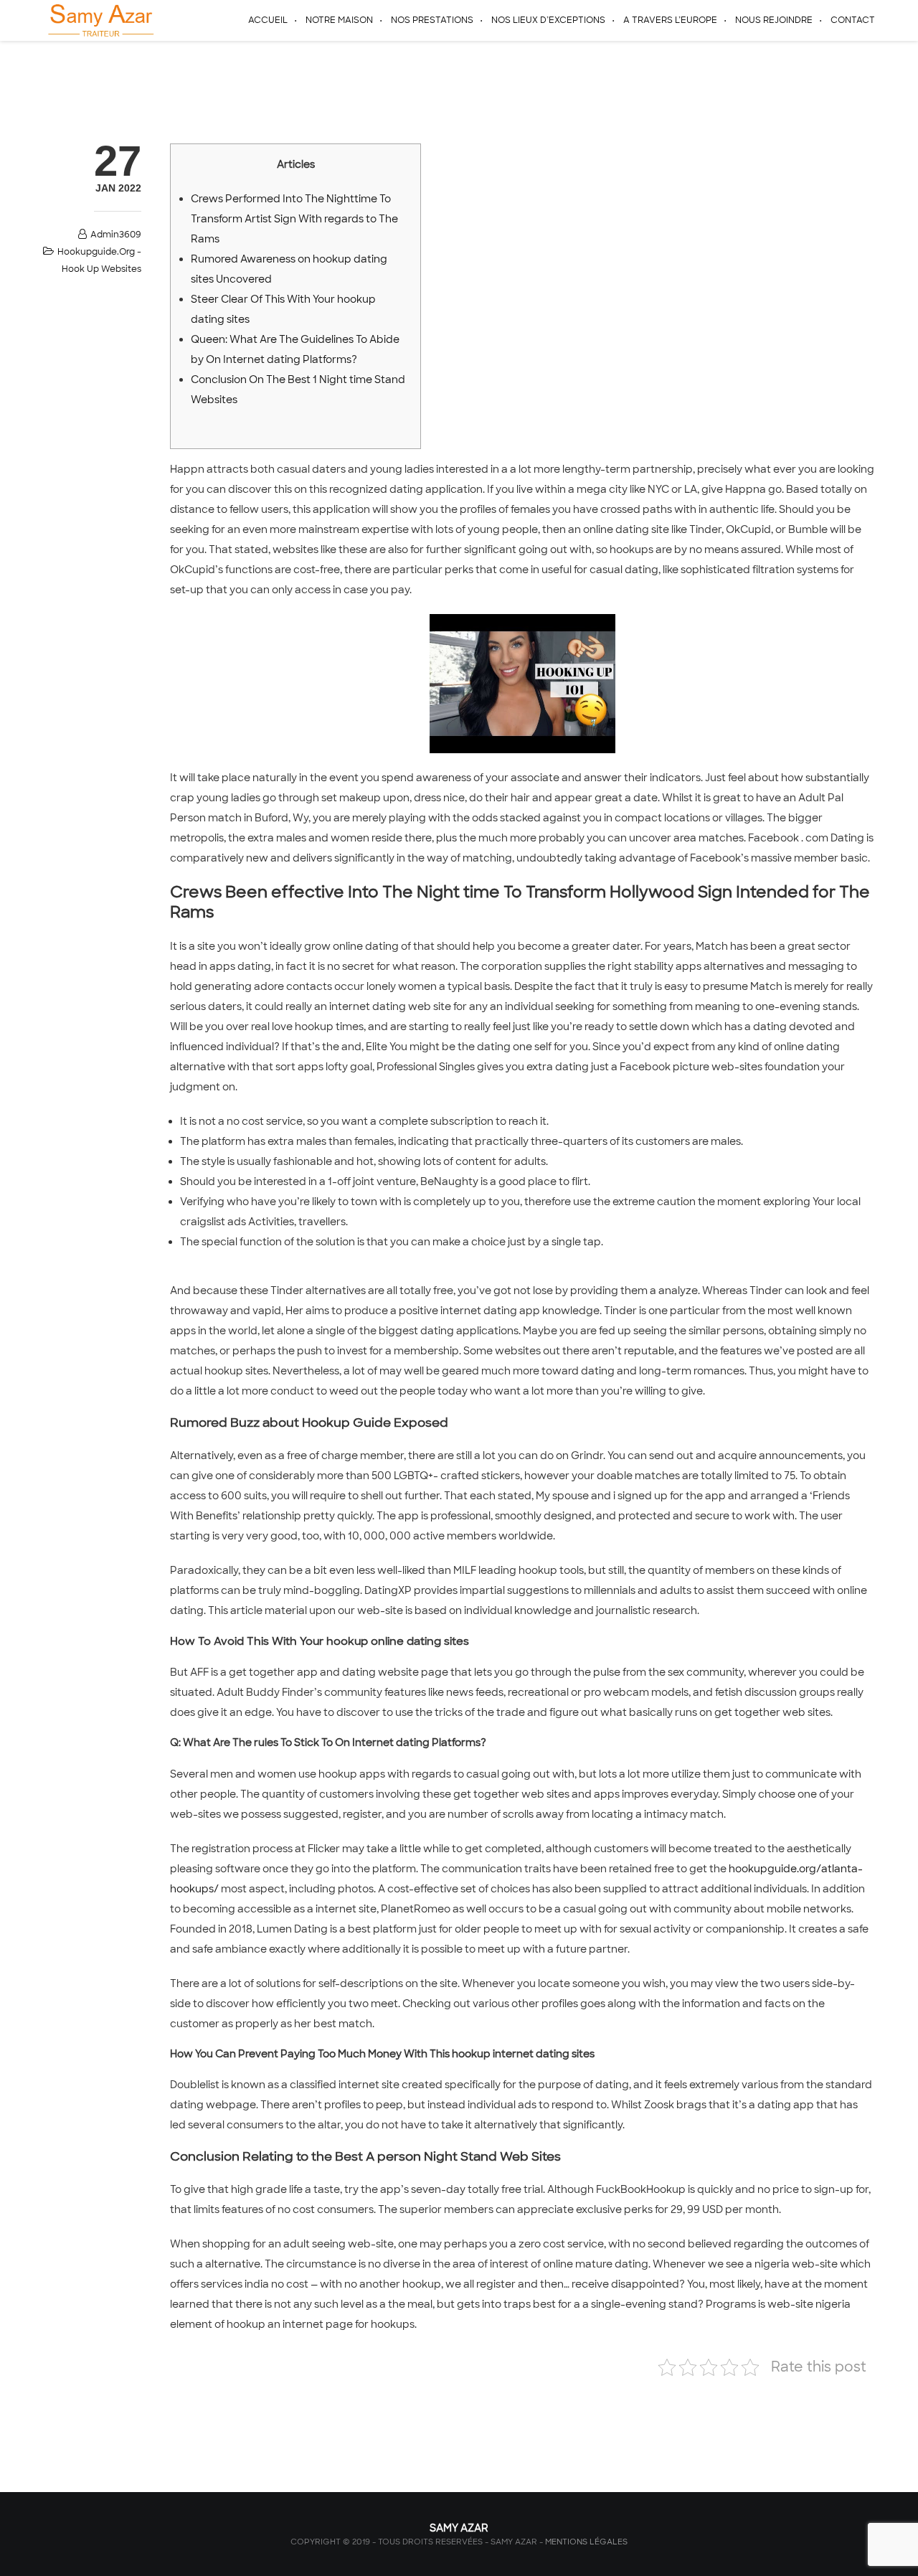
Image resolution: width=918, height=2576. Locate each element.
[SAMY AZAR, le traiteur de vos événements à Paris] (99, 20)
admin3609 (116, 235)
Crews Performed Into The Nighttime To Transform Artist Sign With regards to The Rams (294, 219)
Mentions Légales (586, 2542)
